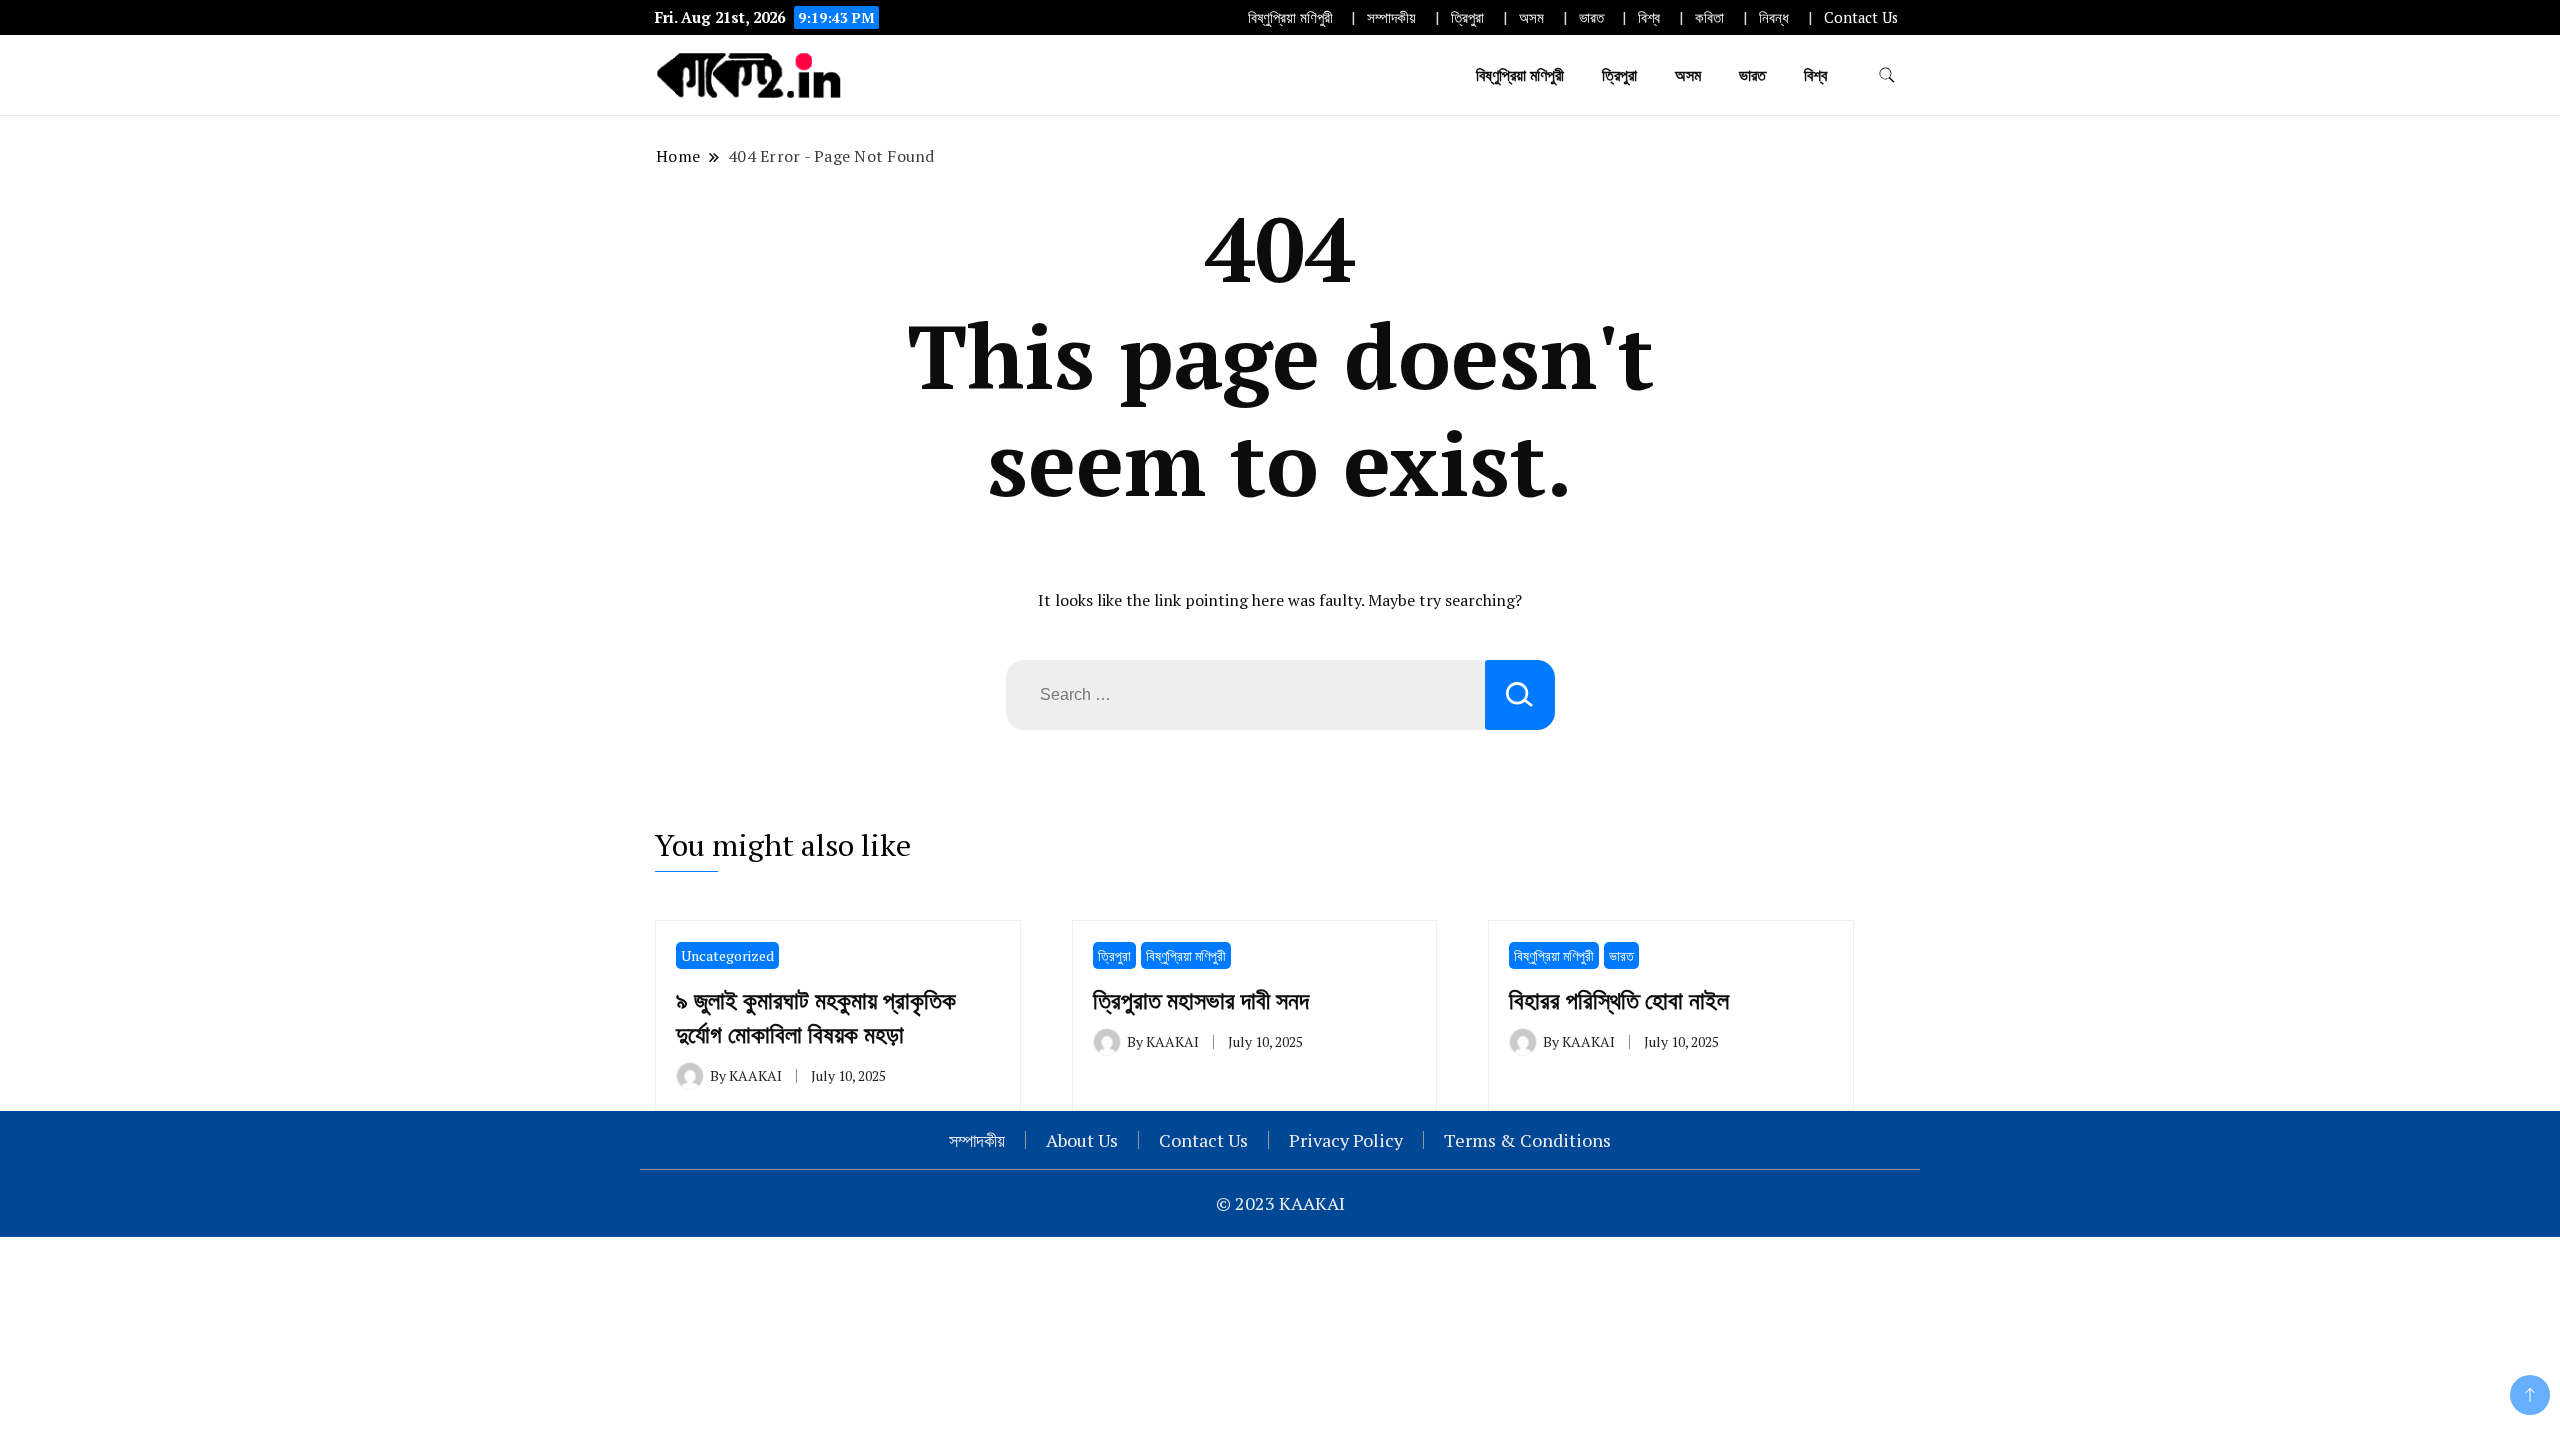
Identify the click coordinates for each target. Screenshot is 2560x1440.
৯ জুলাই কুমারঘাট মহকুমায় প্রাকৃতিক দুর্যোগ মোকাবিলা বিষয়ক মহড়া (816, 1017)
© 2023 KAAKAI (1280, 1203)
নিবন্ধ (1774, 17)
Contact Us (1861, 17)
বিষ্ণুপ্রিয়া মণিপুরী (1290, 17)
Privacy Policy (1346, 1140)
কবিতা (1709, 17)
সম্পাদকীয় (1391, 17)
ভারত (1591, 17)
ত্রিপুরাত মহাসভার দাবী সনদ (1201, 1000)
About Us (1082, 1140)
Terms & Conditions (1527, 1140)
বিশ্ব (1649, 17)
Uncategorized (727, 955)
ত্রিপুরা (1467, 17)
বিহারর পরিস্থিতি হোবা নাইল (1619, 1000)
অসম (1531, 17)
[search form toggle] (1887, 75)
